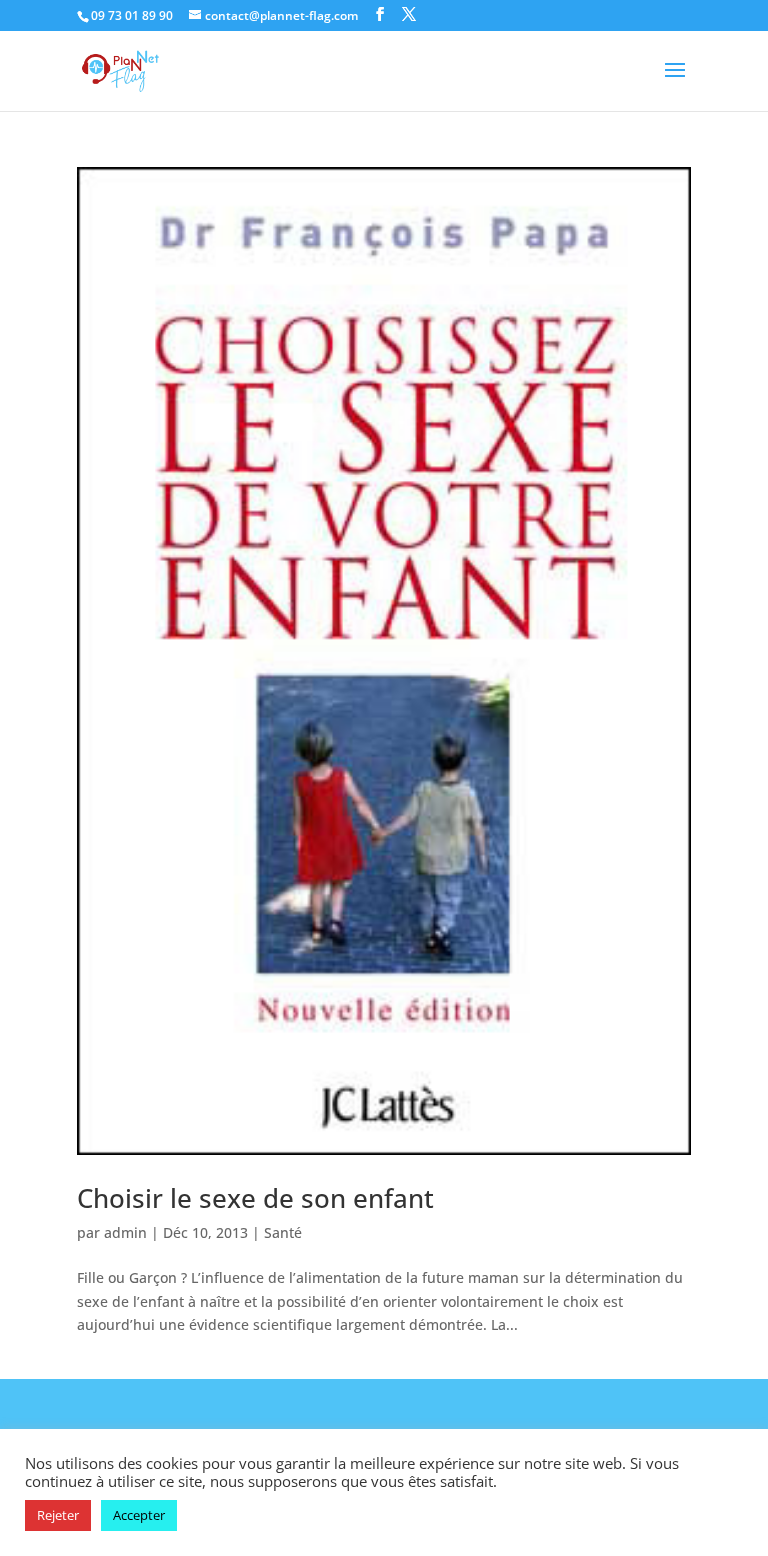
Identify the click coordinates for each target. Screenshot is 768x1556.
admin (125, 1232)
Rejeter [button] (58, 1515)
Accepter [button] (139, 1515)
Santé (283, 1232)
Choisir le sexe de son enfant (255, 1198)
